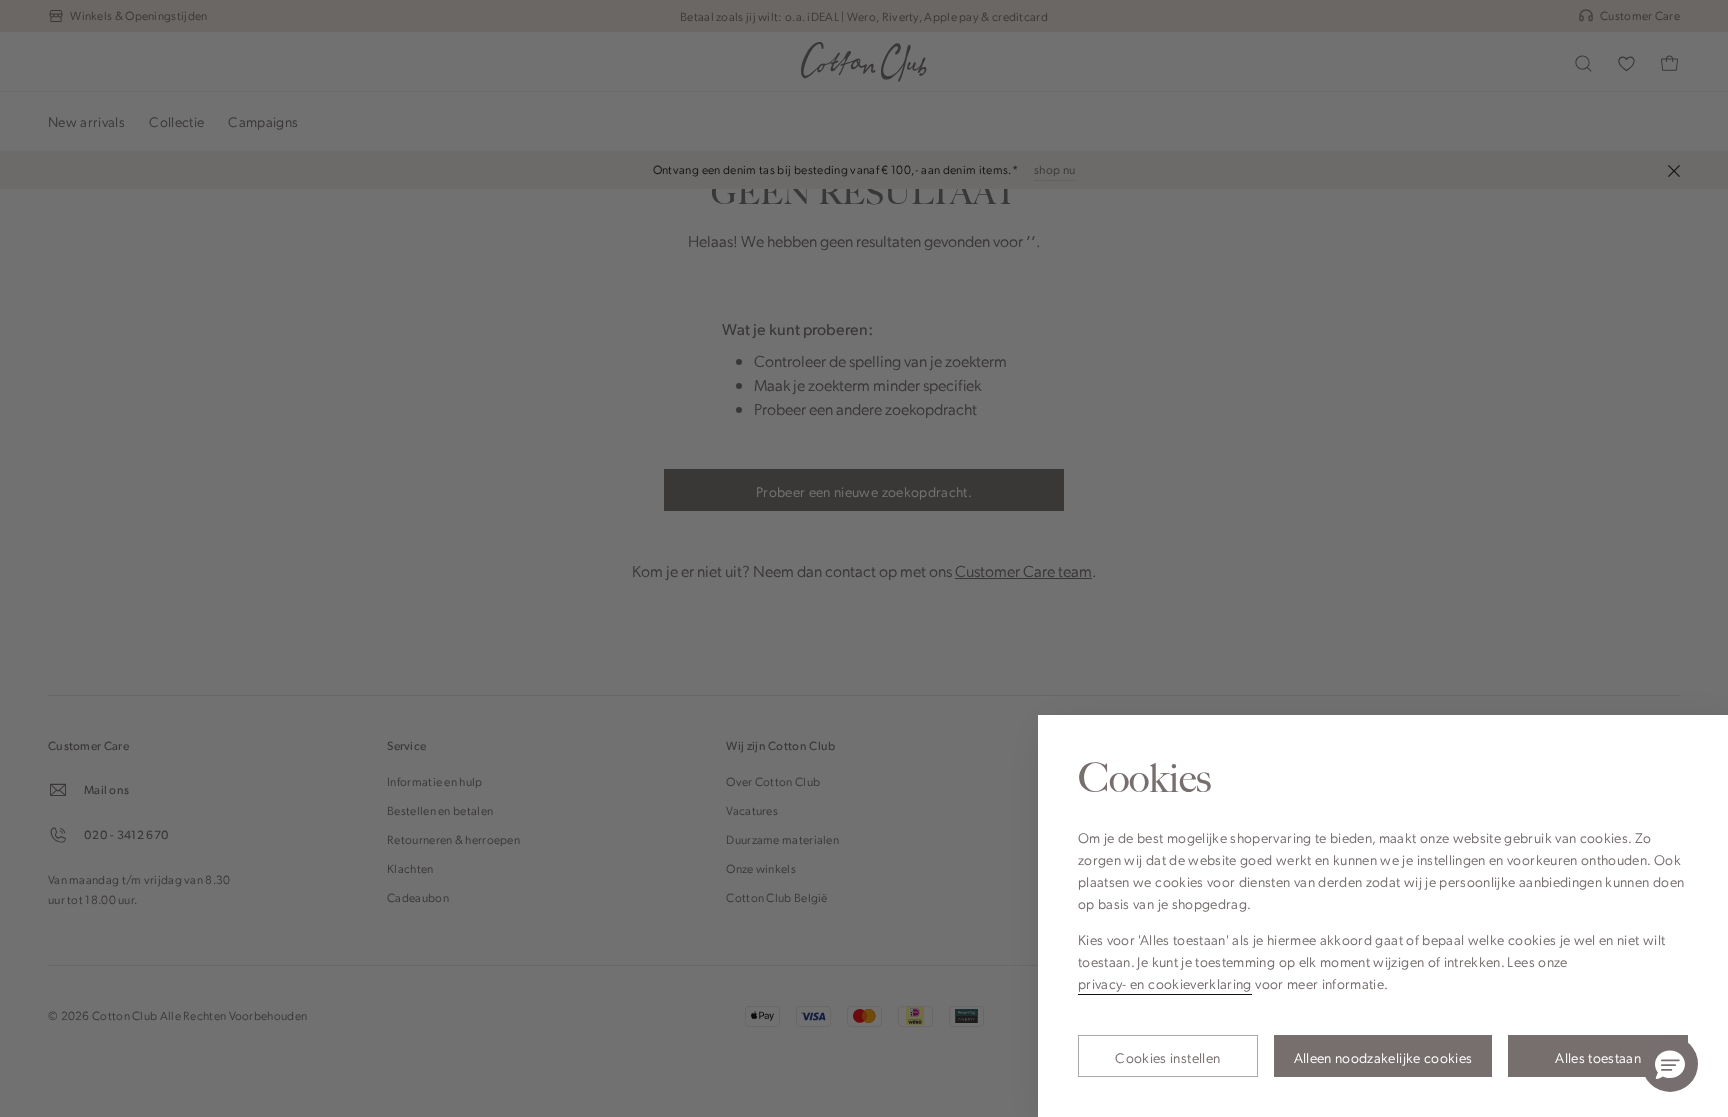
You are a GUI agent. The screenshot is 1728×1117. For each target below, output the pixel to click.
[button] (1670, 1064)
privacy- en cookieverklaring (1165, 983)
